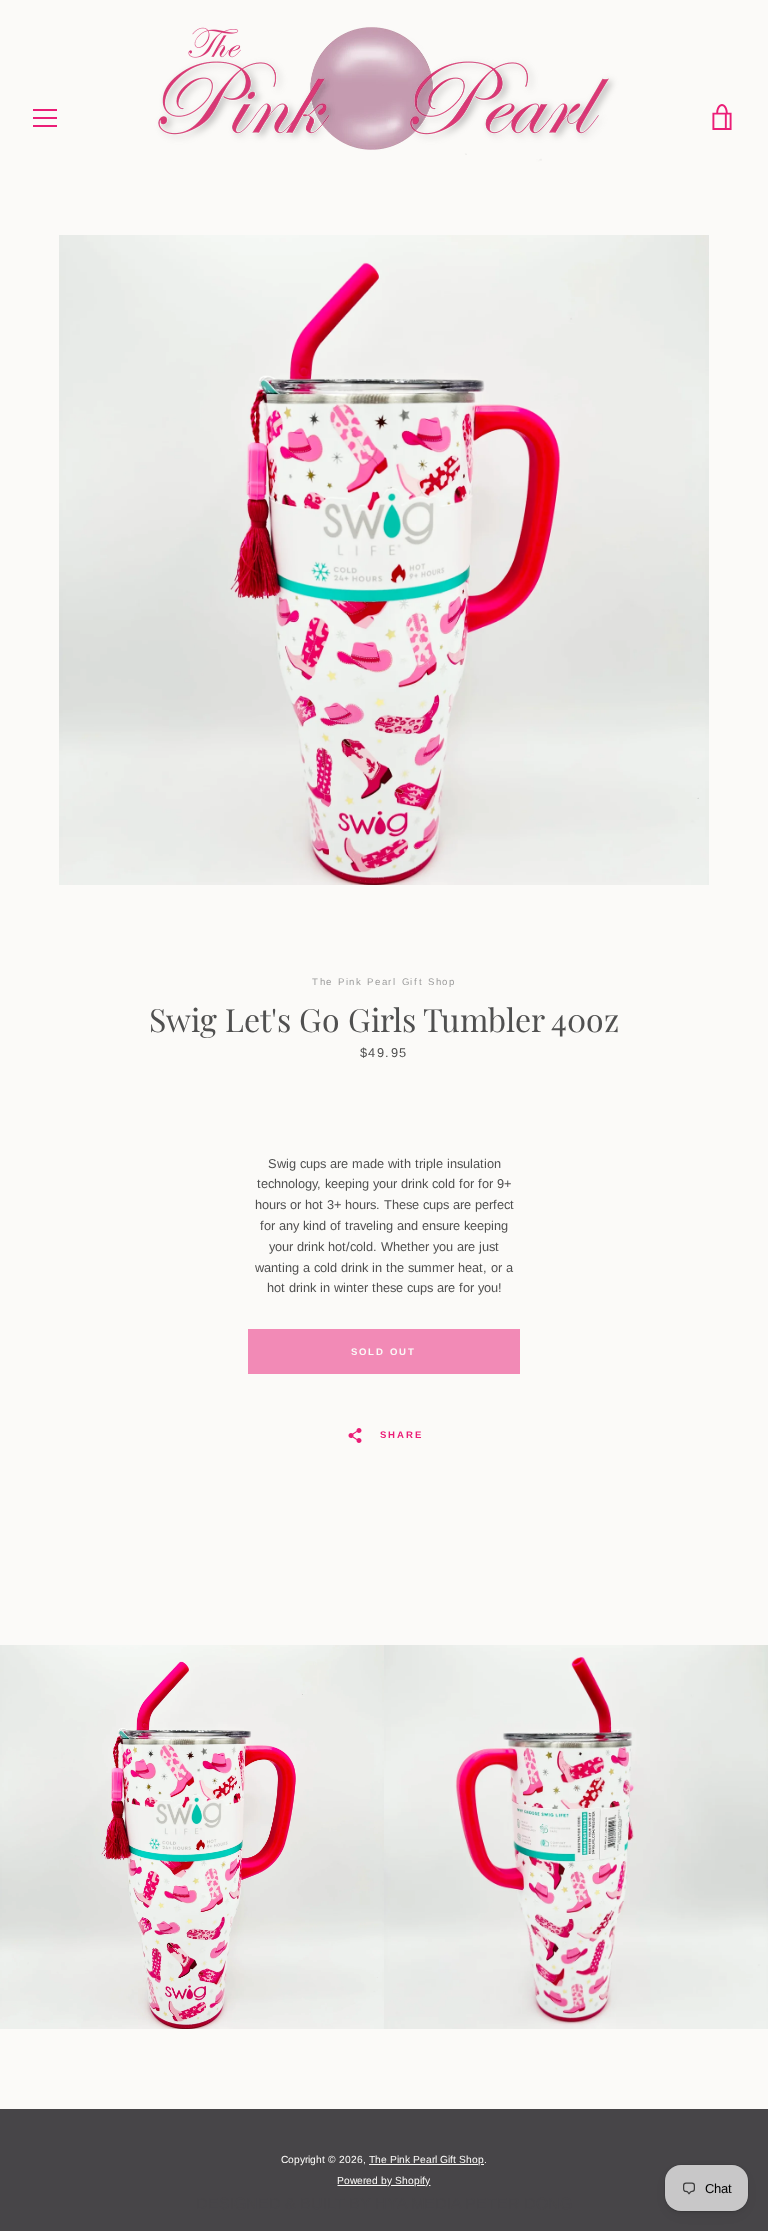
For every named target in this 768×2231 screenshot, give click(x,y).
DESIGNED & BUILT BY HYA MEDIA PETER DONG (384, 2203)
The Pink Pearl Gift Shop (426, 2159)
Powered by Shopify (383, 2180)
